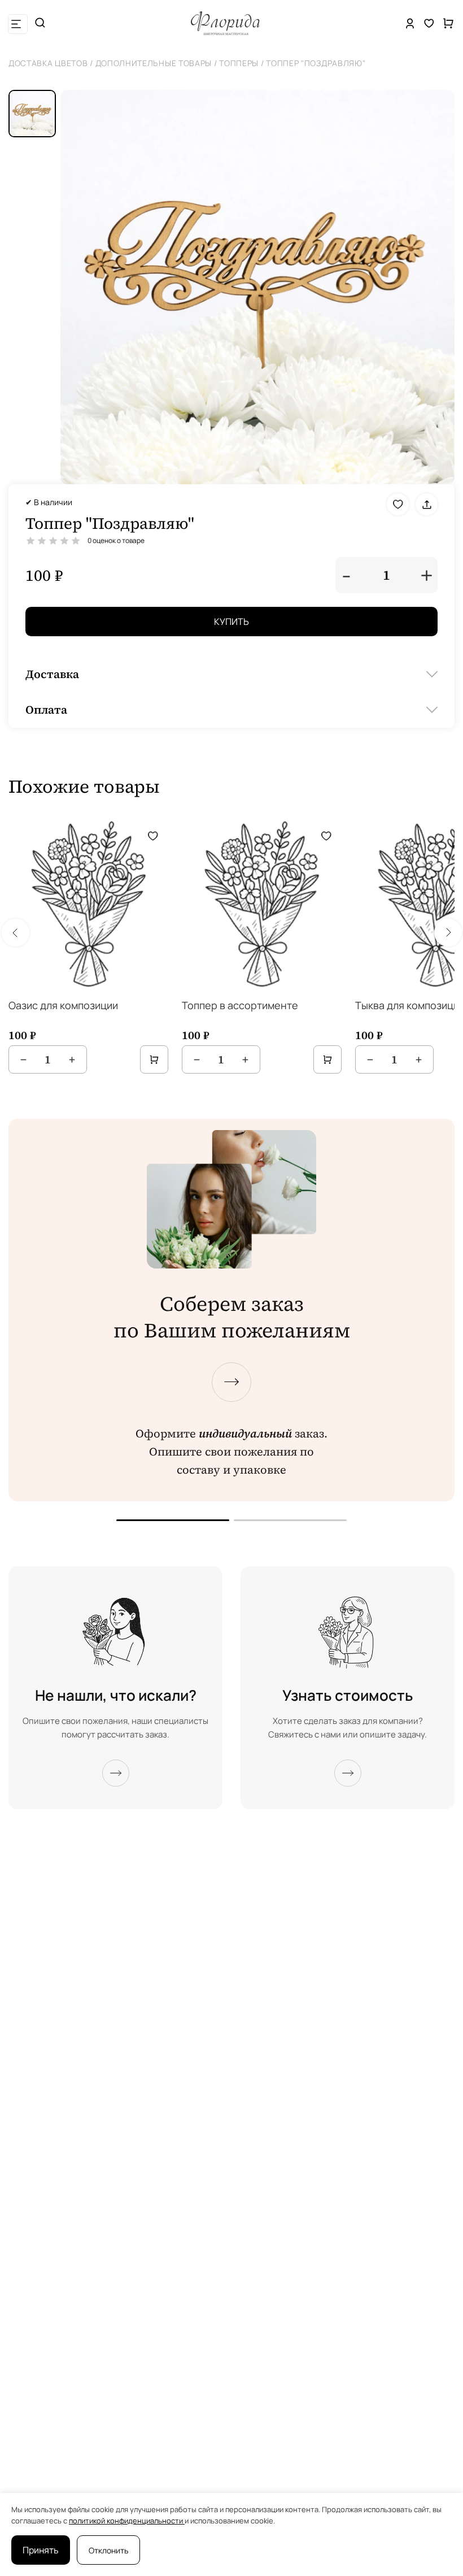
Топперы (239, 63)
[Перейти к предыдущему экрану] (173, 1520)
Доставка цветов (48, 63)
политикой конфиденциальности (127, 2521)
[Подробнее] (116, 1773)
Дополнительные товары (154, 63)
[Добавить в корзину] (154, 1059)
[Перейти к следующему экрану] (231, 1382)
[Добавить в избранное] (398, 504)
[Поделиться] (427, 504)
